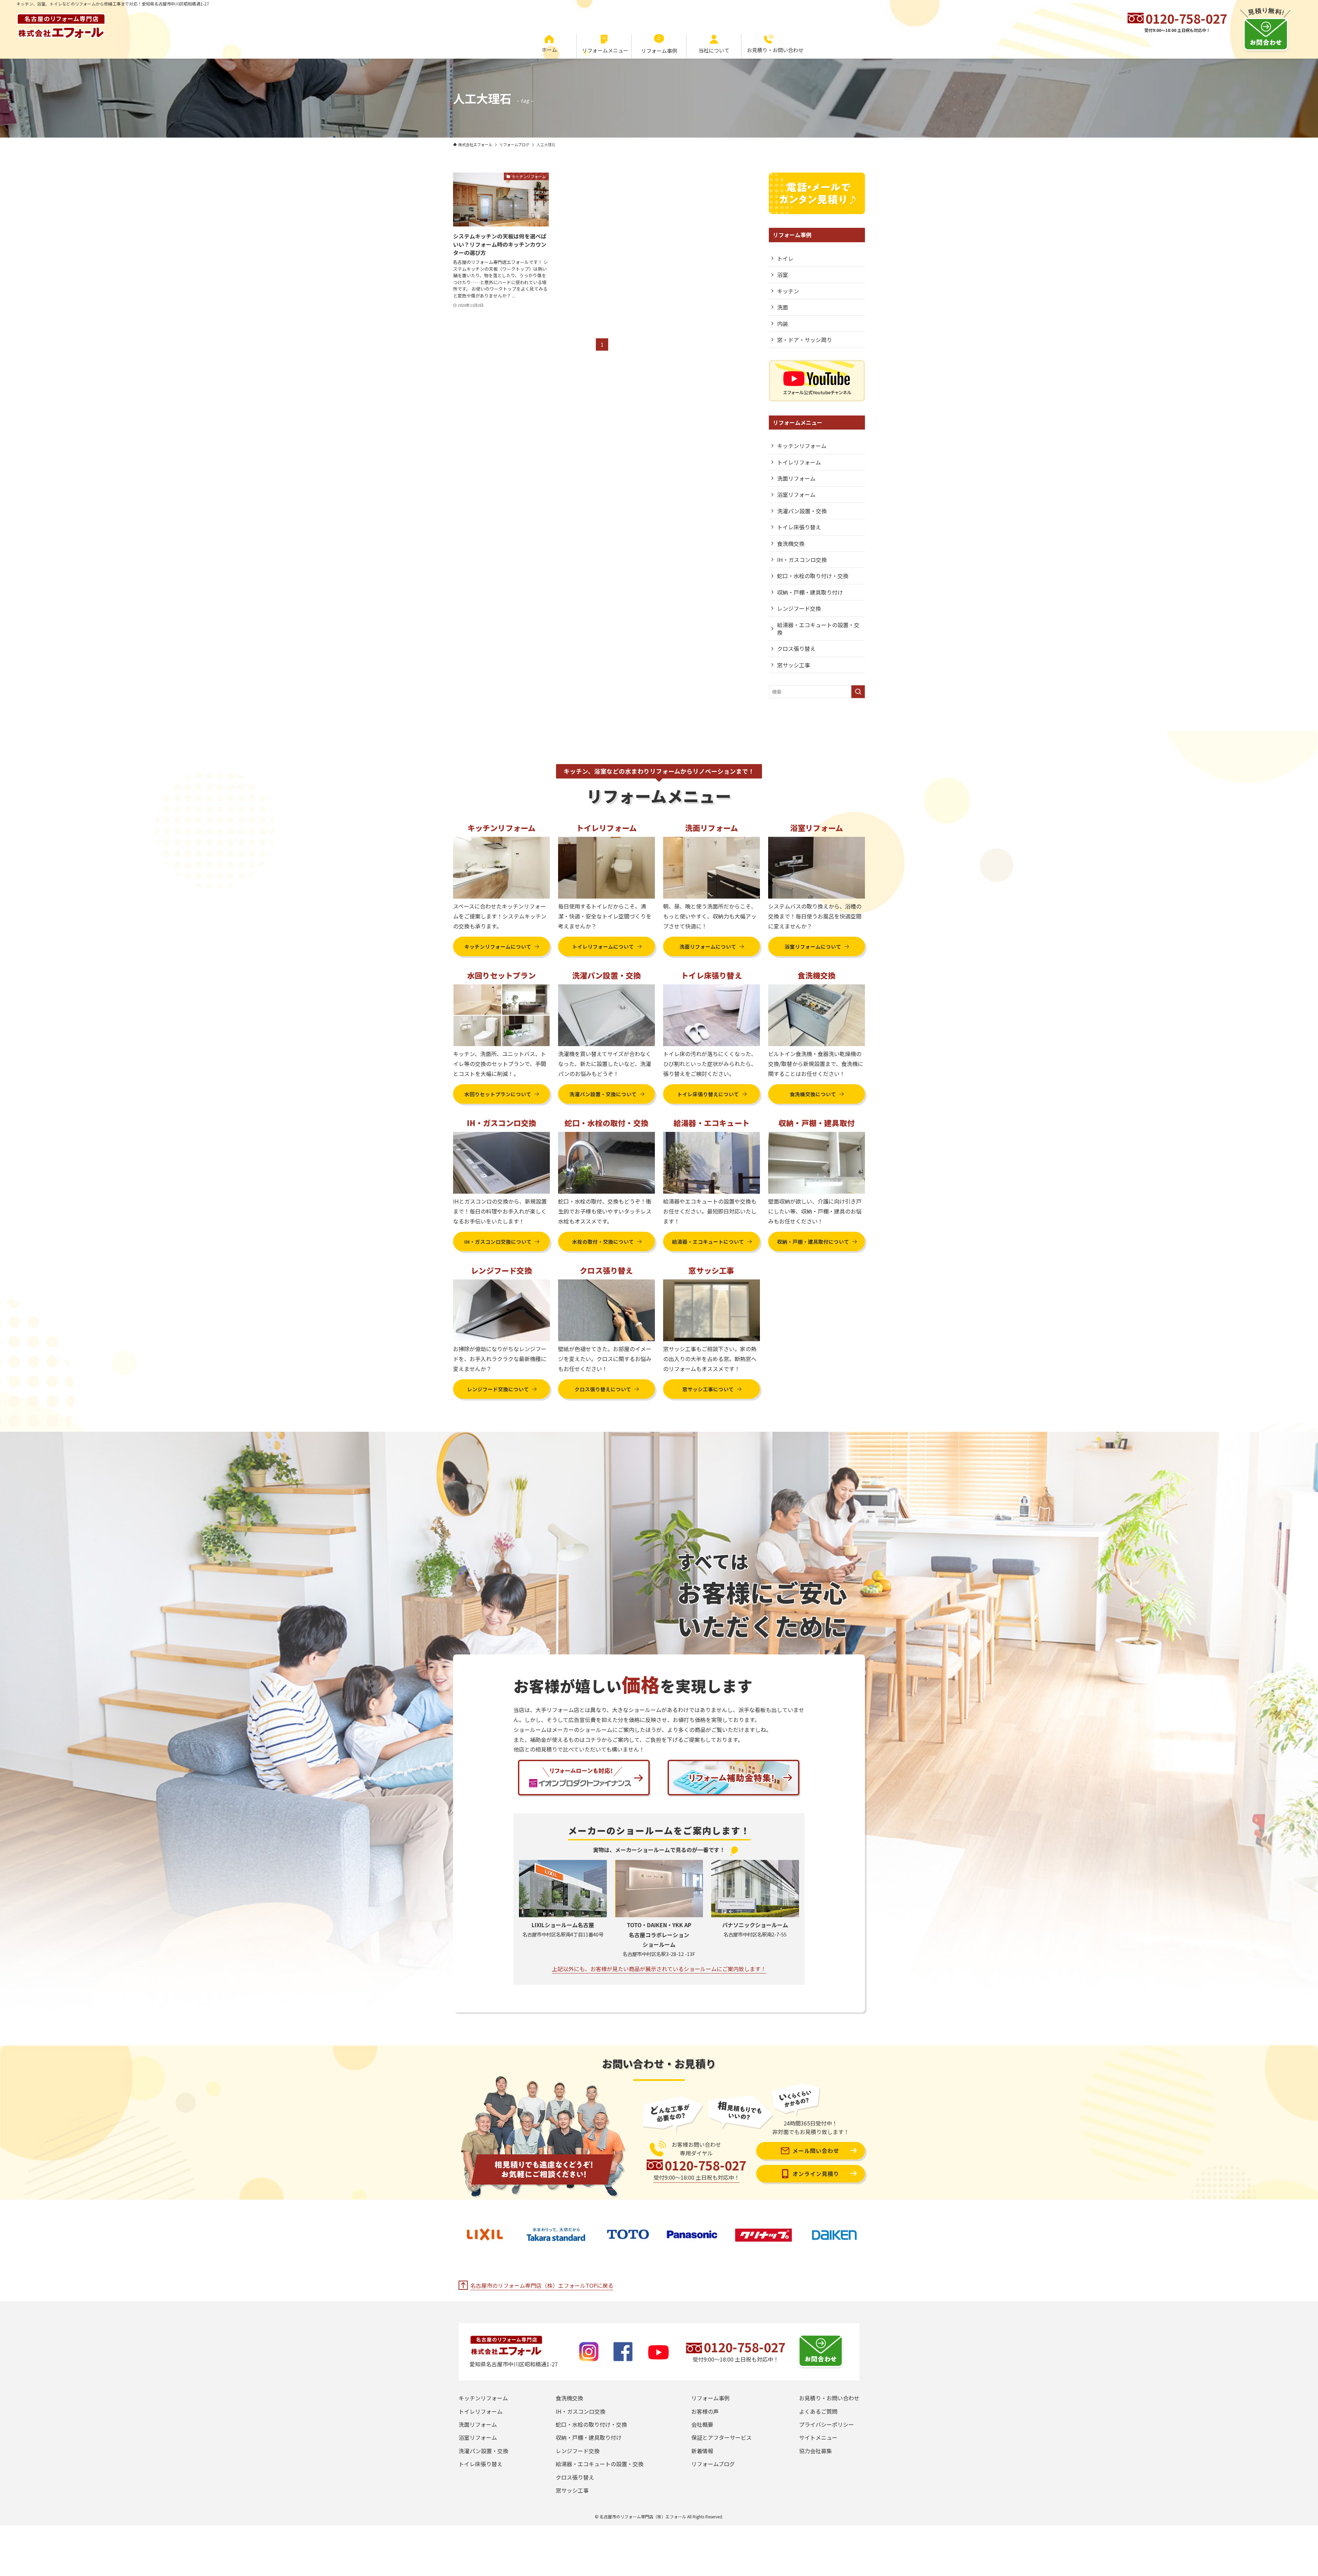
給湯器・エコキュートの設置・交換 (818, 629)
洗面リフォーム (796, 478)
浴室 (783, 274)
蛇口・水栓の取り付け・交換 (813, 576)
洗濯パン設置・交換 (802, 511)
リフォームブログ (713, 2464)
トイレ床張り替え (799, 527)
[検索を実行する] (858, 692)
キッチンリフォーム (802, 446)
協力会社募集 (816, 2451)
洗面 (783, 307)
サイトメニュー (818, 2437)
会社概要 (702, 2424)
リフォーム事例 (710, 2398)
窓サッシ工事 (794, 665)
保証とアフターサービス (721, 2437)
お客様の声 (705, 2411)
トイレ (785, 258)
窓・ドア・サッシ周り (805, 340)
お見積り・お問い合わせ (829, 2398)
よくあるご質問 (818, 2411)
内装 (783, 324)
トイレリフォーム (799, 462)
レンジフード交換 (799, 608)
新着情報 (702, 2451)
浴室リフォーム (796, 494)
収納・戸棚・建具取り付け (810, 592)
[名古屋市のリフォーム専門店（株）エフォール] (61, 23)
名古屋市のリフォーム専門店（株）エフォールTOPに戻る (542, 2285)
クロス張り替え (796, 648)
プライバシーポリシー (826, 2424)
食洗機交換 (791, 543)
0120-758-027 (1186, 18)
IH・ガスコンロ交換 (802, 560)
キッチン (788, 291)
